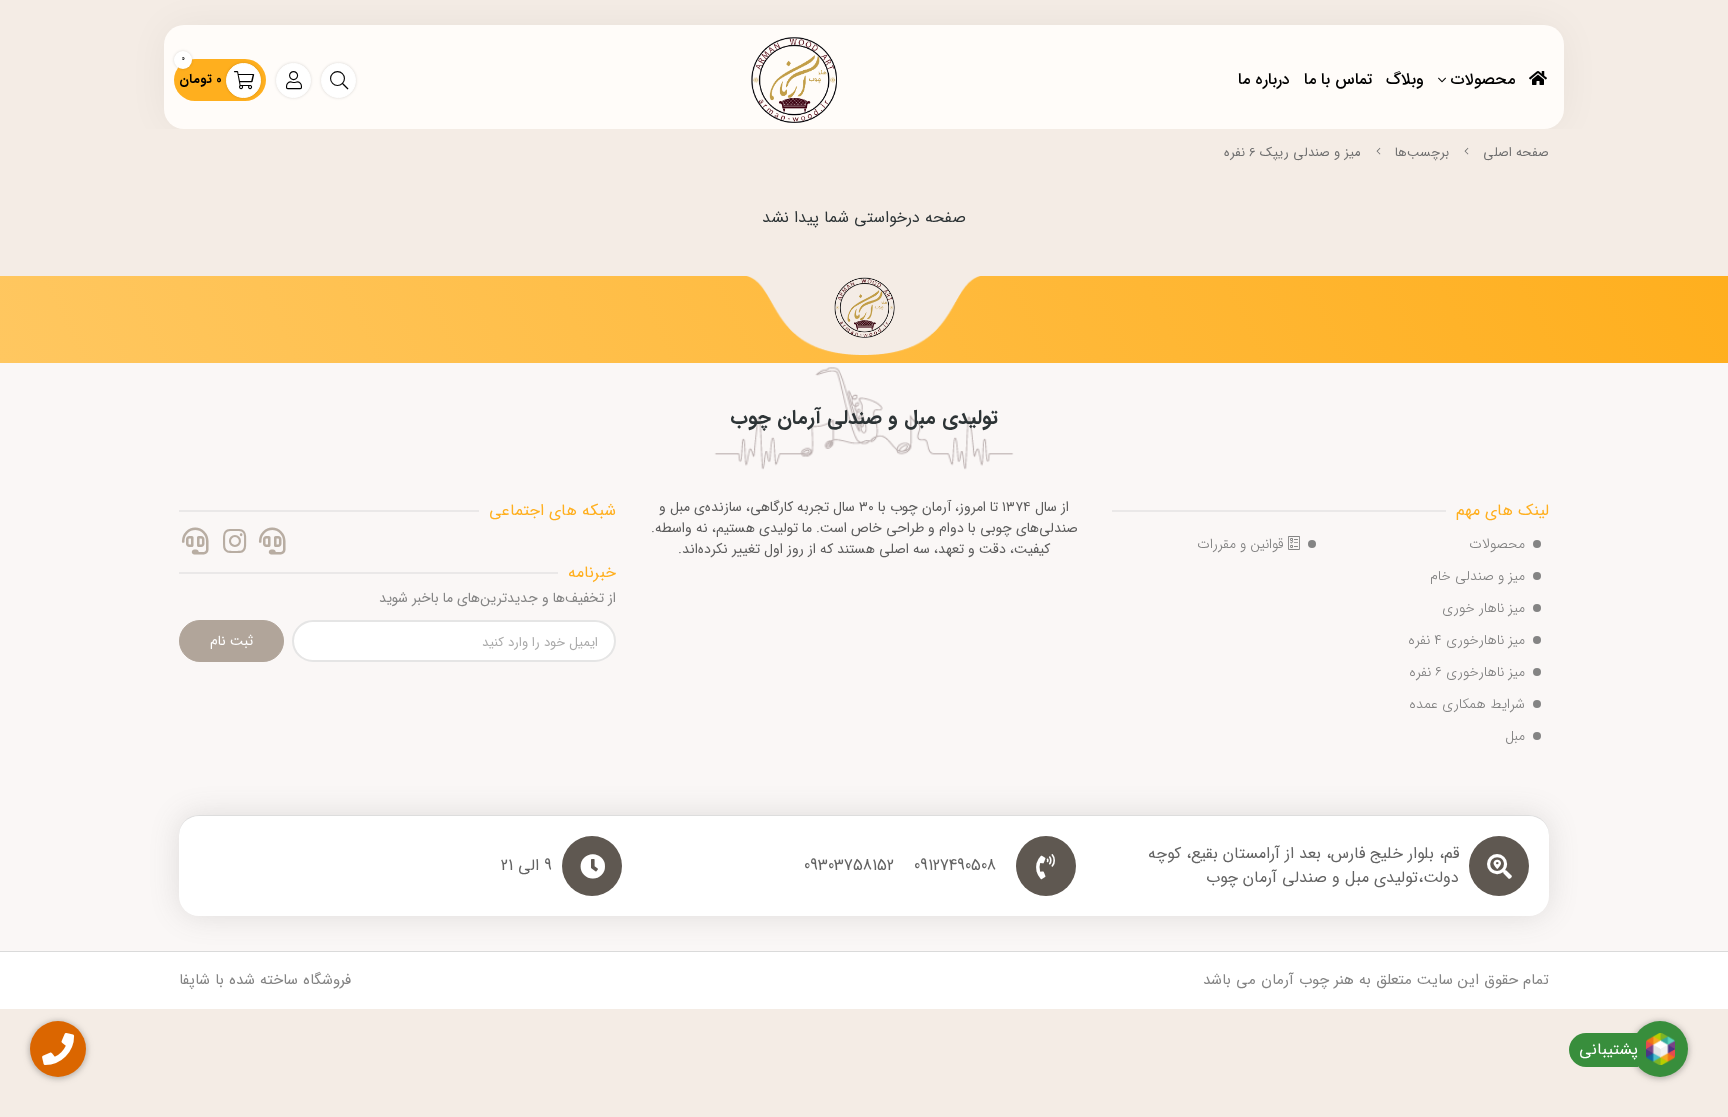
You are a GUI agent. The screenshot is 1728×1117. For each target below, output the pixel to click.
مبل (1515, 736)
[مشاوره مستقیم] (272, 544)
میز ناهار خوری (1483, 608)
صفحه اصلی (1516, 152)
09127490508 (955, 866)
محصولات (1483, 79)
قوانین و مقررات (1242, 544)
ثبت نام (231, 641)
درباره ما (1264, 79)
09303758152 (849, 866)
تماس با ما (1338, 79)
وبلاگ (1405, 79)
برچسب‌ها (1422, 152)
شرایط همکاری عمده (1467, 704)
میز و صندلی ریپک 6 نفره (1292, 152)
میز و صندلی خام (1477, 576)
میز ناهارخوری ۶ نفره (1467, 672)
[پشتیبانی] (195, 544)
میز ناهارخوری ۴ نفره (1466, 640)
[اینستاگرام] (233, 544)
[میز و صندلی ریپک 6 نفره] (864, 315)
